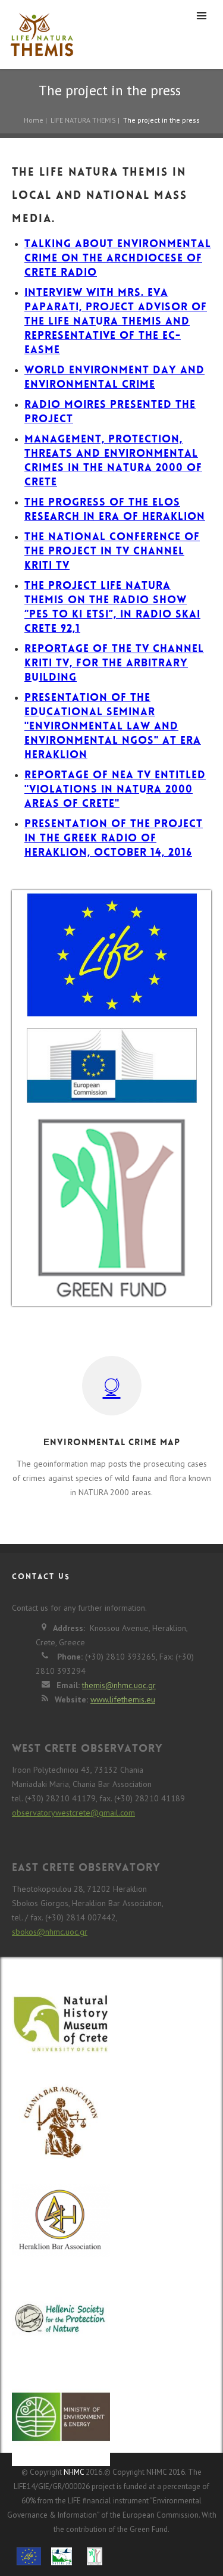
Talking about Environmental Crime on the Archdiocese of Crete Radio (118, 259)
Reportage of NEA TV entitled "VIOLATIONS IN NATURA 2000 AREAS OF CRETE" (115, 790)
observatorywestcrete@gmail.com (73, 1813)
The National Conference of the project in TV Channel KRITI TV (112, 552)
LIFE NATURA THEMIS (83, 120)
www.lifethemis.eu (123, 1699)
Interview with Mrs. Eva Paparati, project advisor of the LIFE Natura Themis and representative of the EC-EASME (116, 322)
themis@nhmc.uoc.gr (119, 1685)
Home (34, 120)
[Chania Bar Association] (61, 2129)
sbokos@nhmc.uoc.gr (50, 1932)
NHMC (74, 2472)
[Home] (39, 35)
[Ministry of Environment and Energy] (61, 2418)
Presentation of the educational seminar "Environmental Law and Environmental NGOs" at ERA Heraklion (113, 727)
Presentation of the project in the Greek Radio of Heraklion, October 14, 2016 (114, 839)
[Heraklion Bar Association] (61, 2227)
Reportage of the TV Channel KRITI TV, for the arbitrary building (114, 664)
